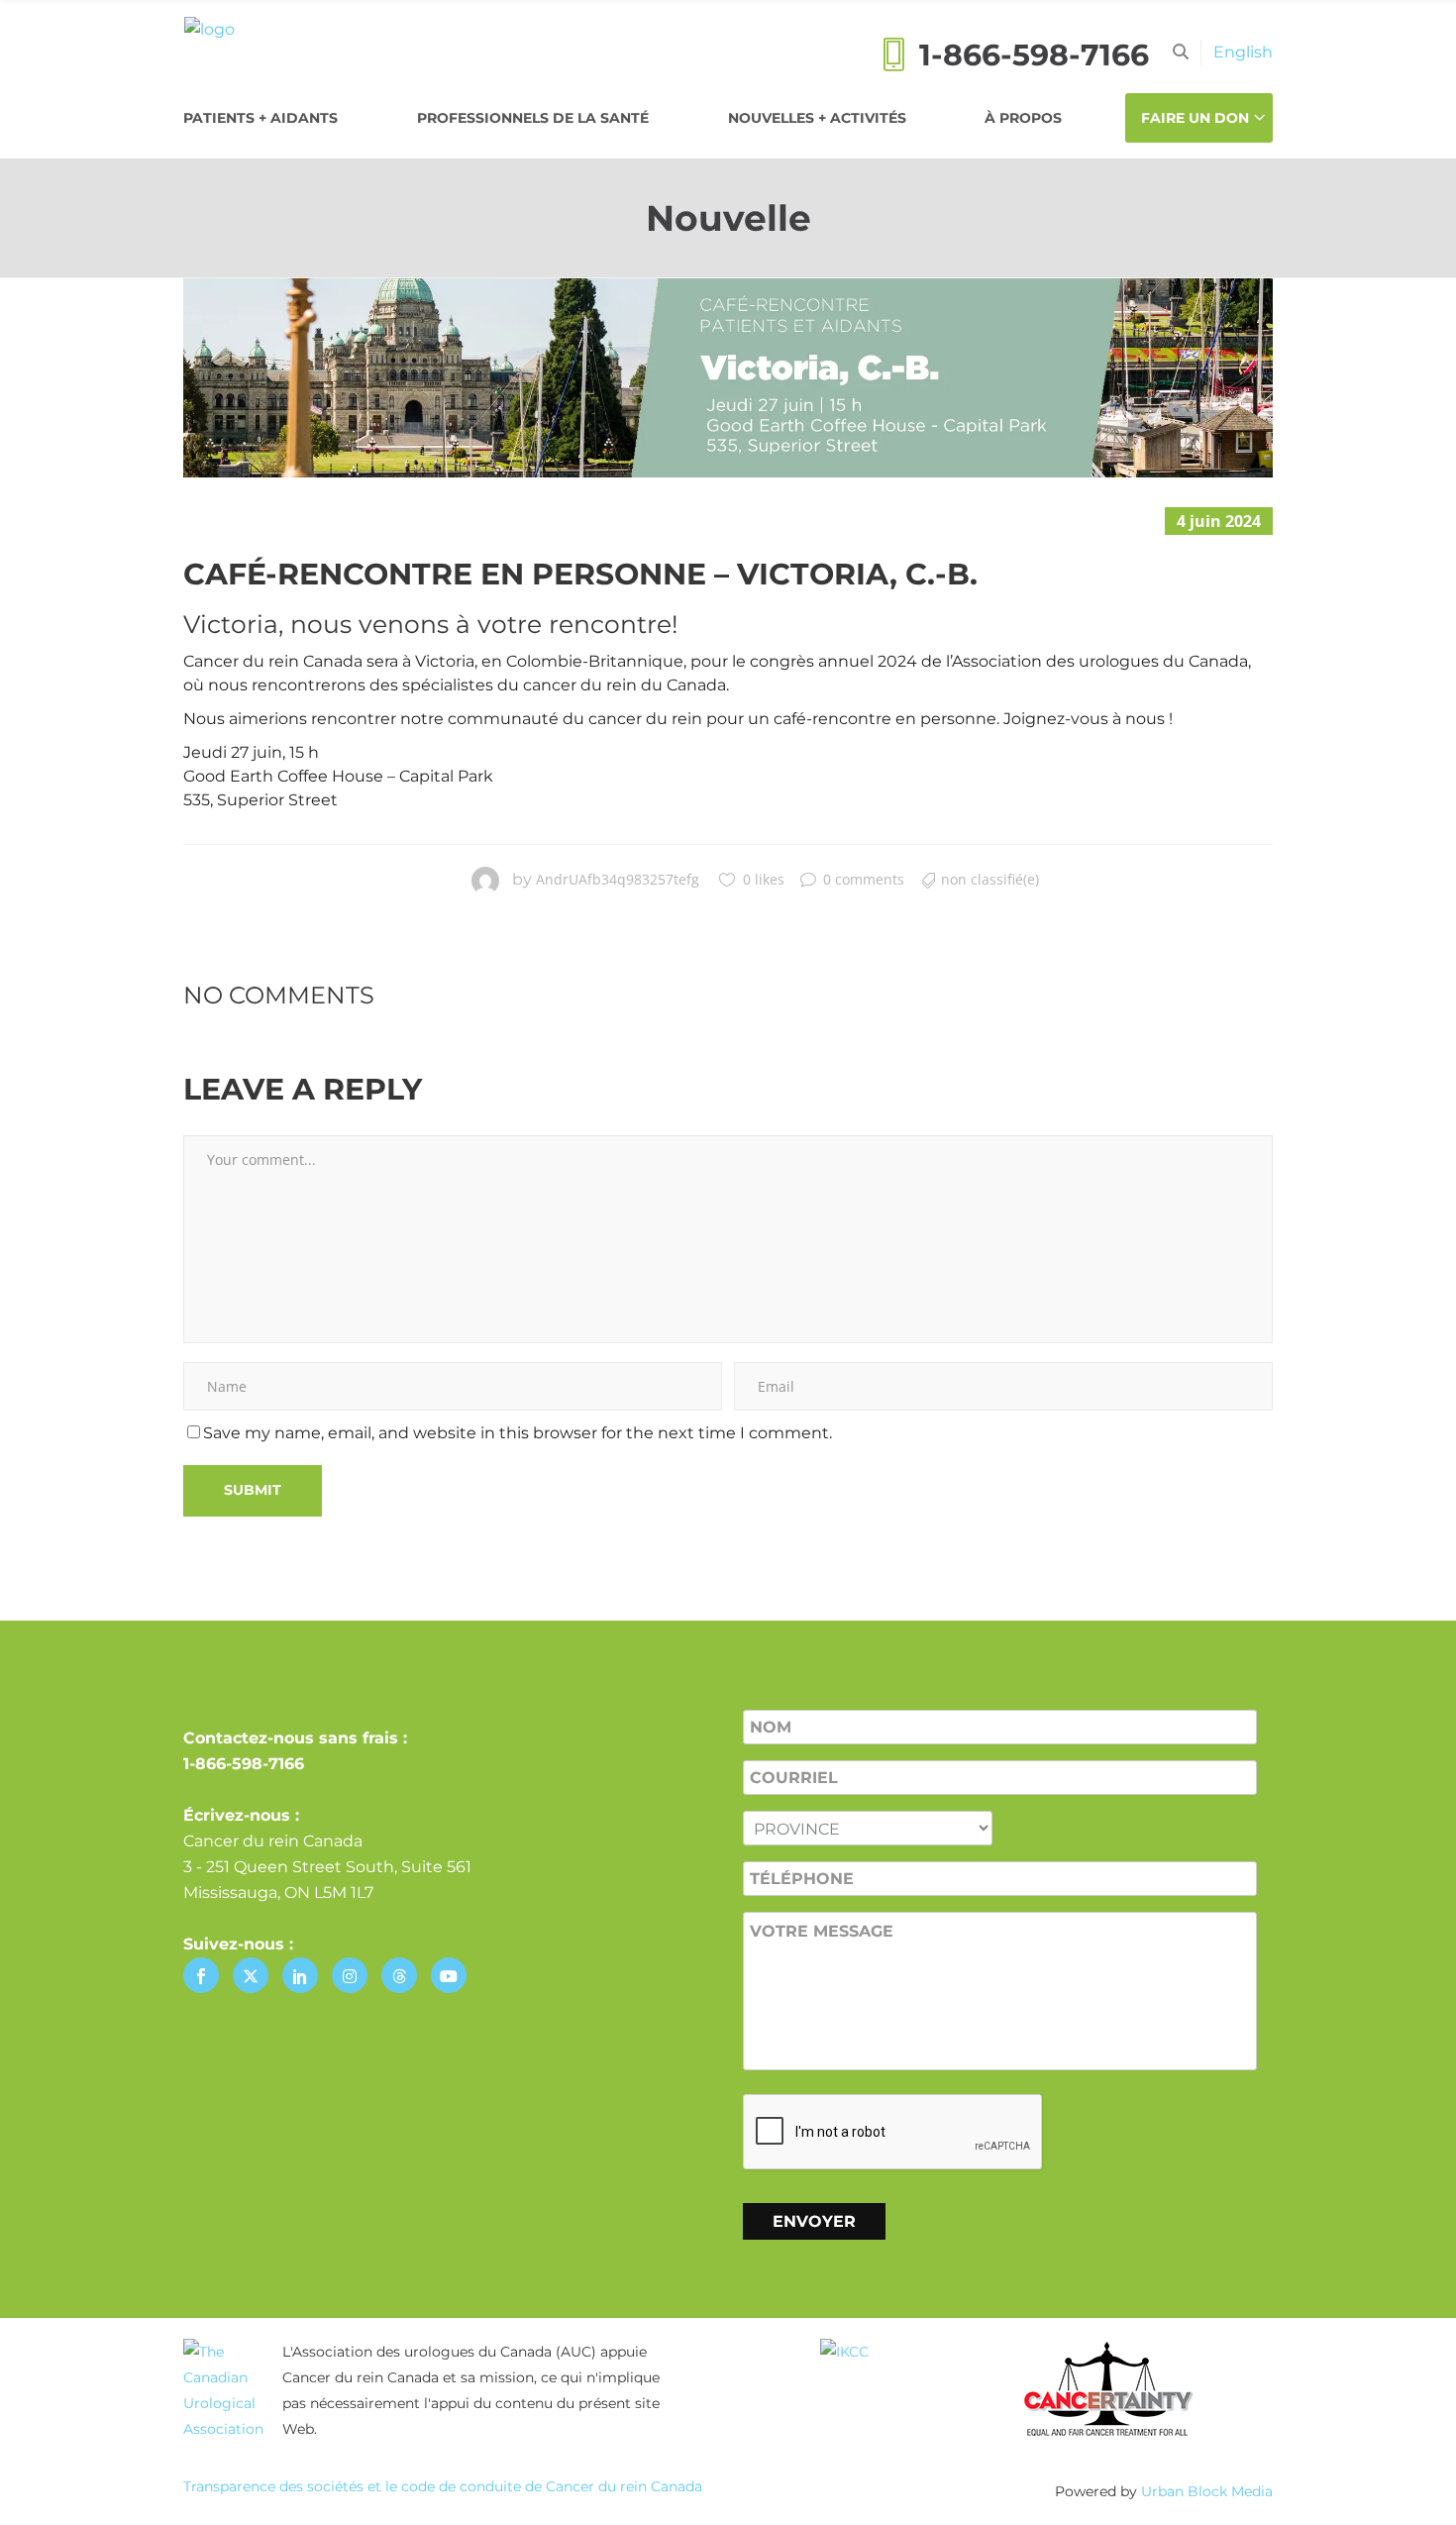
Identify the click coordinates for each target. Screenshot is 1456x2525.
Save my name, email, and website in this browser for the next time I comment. (518, 1433)
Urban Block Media (1207, 2491)
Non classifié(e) (990, 879)
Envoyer (814, 2221)
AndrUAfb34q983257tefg (618, 879)
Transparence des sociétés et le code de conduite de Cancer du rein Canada (443, 2486)
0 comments (864, 879)
